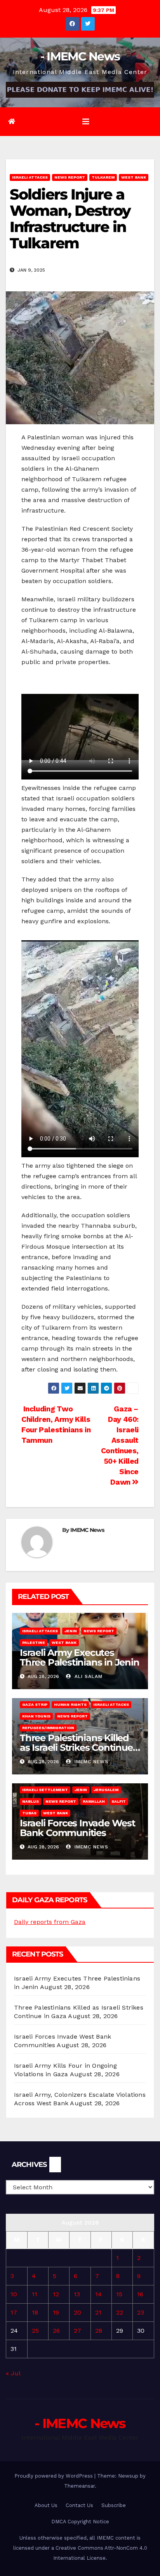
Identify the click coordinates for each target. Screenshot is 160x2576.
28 (99, 2331)
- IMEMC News (80, 56)
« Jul (13, 2373)
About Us (46, 2505)
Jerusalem (106, 1790)
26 (56, 2331)
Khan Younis (36, 1716)
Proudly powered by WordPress (54, 2476)
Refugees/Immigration (48, 1728)
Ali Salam (88, 1676)
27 (77, 2331)
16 (140, 2294)
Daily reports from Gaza (50, 1922)
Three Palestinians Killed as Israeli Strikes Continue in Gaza (76, 1747)
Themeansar (79, 2486)
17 (14, 2312)
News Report (70, 177)
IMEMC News (87, 1530)
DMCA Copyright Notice (80, 2522)
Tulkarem (103, 177)
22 (120, 2312)
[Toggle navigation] (86, 122)
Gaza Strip (35, 1704)
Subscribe (114, 2505)
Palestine (34, 1642)
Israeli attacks (30, 177)
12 (56, 2294)
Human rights (70, 1704)
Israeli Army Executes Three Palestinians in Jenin (80, 1657)
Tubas (29, 1813)
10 (14, 2294)
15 (119, 2294)
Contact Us (79, 2505)
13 (77, 2294)
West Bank (134, 177)
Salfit (119, 1801)
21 (98, 2312)
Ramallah (94, 1801)
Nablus (30, 1801)
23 (141, 2312)
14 (98, 2294)
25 (35, 2331)
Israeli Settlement (45, 1790)
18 (35, 2312)
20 (77, 2312)
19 (56, 2312)
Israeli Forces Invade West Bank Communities (77, 1828)
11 (35, 2294)
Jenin (71, 1631)
